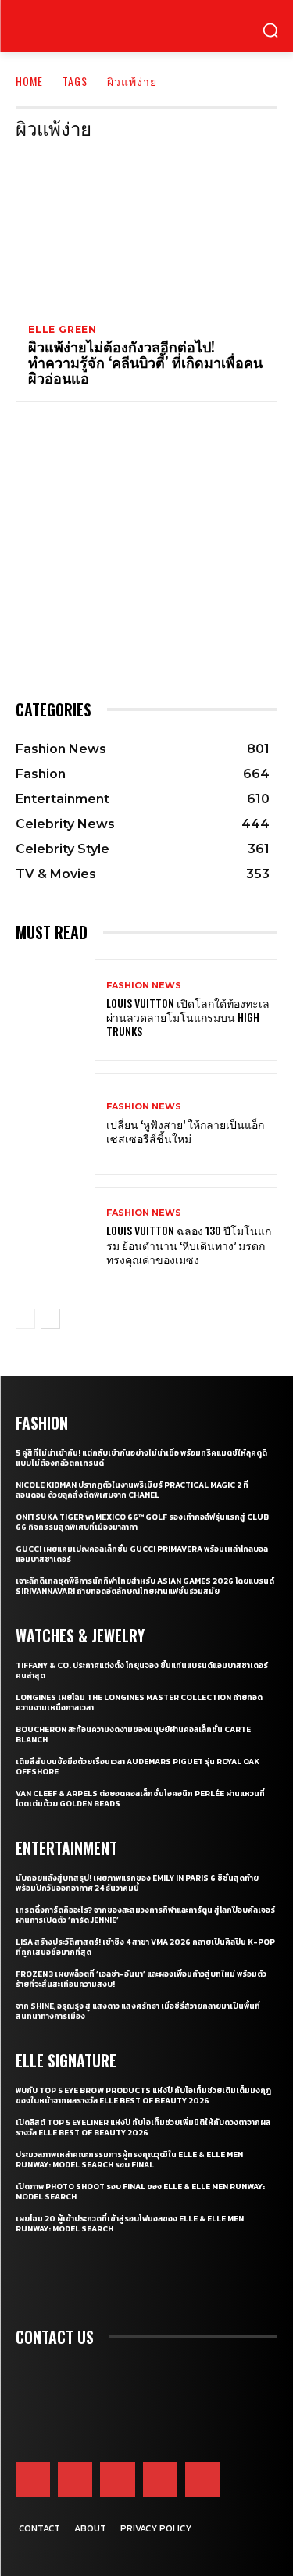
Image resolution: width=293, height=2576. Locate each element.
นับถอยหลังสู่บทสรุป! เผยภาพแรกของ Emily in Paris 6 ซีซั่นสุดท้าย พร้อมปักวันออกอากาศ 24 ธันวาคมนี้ (137, 1883)
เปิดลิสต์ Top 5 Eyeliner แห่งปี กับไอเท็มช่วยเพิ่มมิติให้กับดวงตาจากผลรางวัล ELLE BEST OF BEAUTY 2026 (143, 2128)
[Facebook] (33, 2479)
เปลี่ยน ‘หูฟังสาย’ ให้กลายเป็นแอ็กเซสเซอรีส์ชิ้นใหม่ (185, 1131)
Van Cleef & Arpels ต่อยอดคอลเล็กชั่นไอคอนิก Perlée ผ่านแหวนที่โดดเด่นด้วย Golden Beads (140, 1799)
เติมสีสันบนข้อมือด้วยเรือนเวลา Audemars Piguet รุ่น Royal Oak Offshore (138, 1767)
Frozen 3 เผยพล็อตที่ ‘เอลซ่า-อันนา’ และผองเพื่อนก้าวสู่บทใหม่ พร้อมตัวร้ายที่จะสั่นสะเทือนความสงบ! (141, 1979)
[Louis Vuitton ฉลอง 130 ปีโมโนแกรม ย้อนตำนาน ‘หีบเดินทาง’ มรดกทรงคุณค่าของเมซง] (55, 1238)
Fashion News (144, 986)
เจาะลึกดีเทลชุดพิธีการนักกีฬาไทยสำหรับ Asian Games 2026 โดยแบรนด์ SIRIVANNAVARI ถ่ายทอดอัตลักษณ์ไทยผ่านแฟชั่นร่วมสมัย (145, 1586)
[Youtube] (160, 2479)
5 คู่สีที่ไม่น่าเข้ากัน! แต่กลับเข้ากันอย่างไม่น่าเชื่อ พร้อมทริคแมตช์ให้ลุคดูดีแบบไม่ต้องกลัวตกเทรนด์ (141, 1458)
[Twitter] (117, 2479)
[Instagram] (75, 2479)
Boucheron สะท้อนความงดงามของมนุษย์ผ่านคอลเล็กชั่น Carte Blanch (133, 1735)
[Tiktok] (202, 2479)
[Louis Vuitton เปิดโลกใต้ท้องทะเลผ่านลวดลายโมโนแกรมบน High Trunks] (55, 1011)
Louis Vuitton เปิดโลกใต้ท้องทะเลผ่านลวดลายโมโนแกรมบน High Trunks (188, 1017)
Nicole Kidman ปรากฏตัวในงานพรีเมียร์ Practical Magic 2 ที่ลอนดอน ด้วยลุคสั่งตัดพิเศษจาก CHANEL (132, 1490)
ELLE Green (63, 330)
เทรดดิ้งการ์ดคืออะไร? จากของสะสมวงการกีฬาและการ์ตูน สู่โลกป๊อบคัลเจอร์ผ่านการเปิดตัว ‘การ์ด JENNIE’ (145, 1915)
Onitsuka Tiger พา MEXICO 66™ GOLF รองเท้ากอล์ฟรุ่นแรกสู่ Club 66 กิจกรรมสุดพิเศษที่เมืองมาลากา (142, 1522)
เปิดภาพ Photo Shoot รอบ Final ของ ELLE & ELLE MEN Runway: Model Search (140, 2192)
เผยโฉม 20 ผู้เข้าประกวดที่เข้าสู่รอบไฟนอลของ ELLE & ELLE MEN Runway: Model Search (130, 2224)
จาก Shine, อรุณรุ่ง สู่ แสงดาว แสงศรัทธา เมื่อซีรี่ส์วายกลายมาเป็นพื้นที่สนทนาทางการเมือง (138, 2011)
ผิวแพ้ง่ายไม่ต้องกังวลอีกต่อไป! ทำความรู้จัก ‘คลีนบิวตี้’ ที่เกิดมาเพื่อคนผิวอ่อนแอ (145, 362)
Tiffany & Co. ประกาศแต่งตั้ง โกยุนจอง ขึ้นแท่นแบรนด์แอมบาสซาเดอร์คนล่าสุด (142, 1670)
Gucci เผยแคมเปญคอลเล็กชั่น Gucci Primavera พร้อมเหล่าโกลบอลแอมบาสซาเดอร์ (142, 1554)
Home (29, 81)
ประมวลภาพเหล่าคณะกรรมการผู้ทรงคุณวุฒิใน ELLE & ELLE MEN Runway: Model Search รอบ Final (129, 2160)
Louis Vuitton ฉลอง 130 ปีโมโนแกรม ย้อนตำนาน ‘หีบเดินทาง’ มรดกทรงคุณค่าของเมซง (189, 1244)
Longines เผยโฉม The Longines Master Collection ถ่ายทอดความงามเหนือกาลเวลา (139, 1702)
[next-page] (50, 1319)
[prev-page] (25, 1319)
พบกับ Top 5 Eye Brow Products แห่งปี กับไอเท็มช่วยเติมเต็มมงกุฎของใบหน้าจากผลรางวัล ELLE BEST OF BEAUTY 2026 (143, 2095)
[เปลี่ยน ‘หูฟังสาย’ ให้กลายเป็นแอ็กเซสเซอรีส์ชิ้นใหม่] (55, 1124)
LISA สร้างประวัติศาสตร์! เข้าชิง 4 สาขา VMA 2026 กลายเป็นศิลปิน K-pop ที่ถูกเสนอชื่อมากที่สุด (145, 1947)
